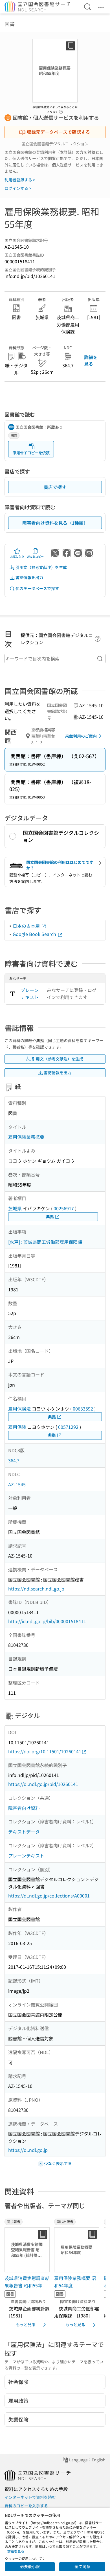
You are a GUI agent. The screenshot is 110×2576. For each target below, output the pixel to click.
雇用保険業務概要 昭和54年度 (75, 2282)
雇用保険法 (19, 1409)
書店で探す (55, 487)
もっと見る (26, 2324)
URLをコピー (35, 556)
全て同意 (82, 2566)
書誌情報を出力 (29, 577)
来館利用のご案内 (81, 736)
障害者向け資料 (24, 1808)
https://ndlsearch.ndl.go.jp (36, 1589)
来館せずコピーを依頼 (31, 453)
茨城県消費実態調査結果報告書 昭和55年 (27, 2282)
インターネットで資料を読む (30, 2497)
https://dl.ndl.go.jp (28, 2150)
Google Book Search (35, 934)
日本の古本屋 (27, 926)
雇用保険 (17, 1427)
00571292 (68, 1427)
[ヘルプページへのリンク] (61, 110)
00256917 (64, 1208)
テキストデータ (24, 1832)
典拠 (50, 1216)
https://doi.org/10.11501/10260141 (45, 1751)
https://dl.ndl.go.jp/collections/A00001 (49, 1896)
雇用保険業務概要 (26, 1137)
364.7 (14, 1460)
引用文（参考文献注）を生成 (41, 567)
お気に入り (17, 556)
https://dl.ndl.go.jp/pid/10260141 (43, 1784)
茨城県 (15, 1208)
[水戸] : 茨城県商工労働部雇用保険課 (45, 1242)
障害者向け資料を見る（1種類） (55, 523)
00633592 (83, 1409)
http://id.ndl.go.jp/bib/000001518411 (47, 1621)
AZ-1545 (17, 1484)
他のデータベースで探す (37, 588)
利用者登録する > (20, 180)
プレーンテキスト (30, 994)
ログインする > (18, 188)
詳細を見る (91, 360)
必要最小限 (30, 2566)
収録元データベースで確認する (58, 132)
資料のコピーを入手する (26, 2506)
